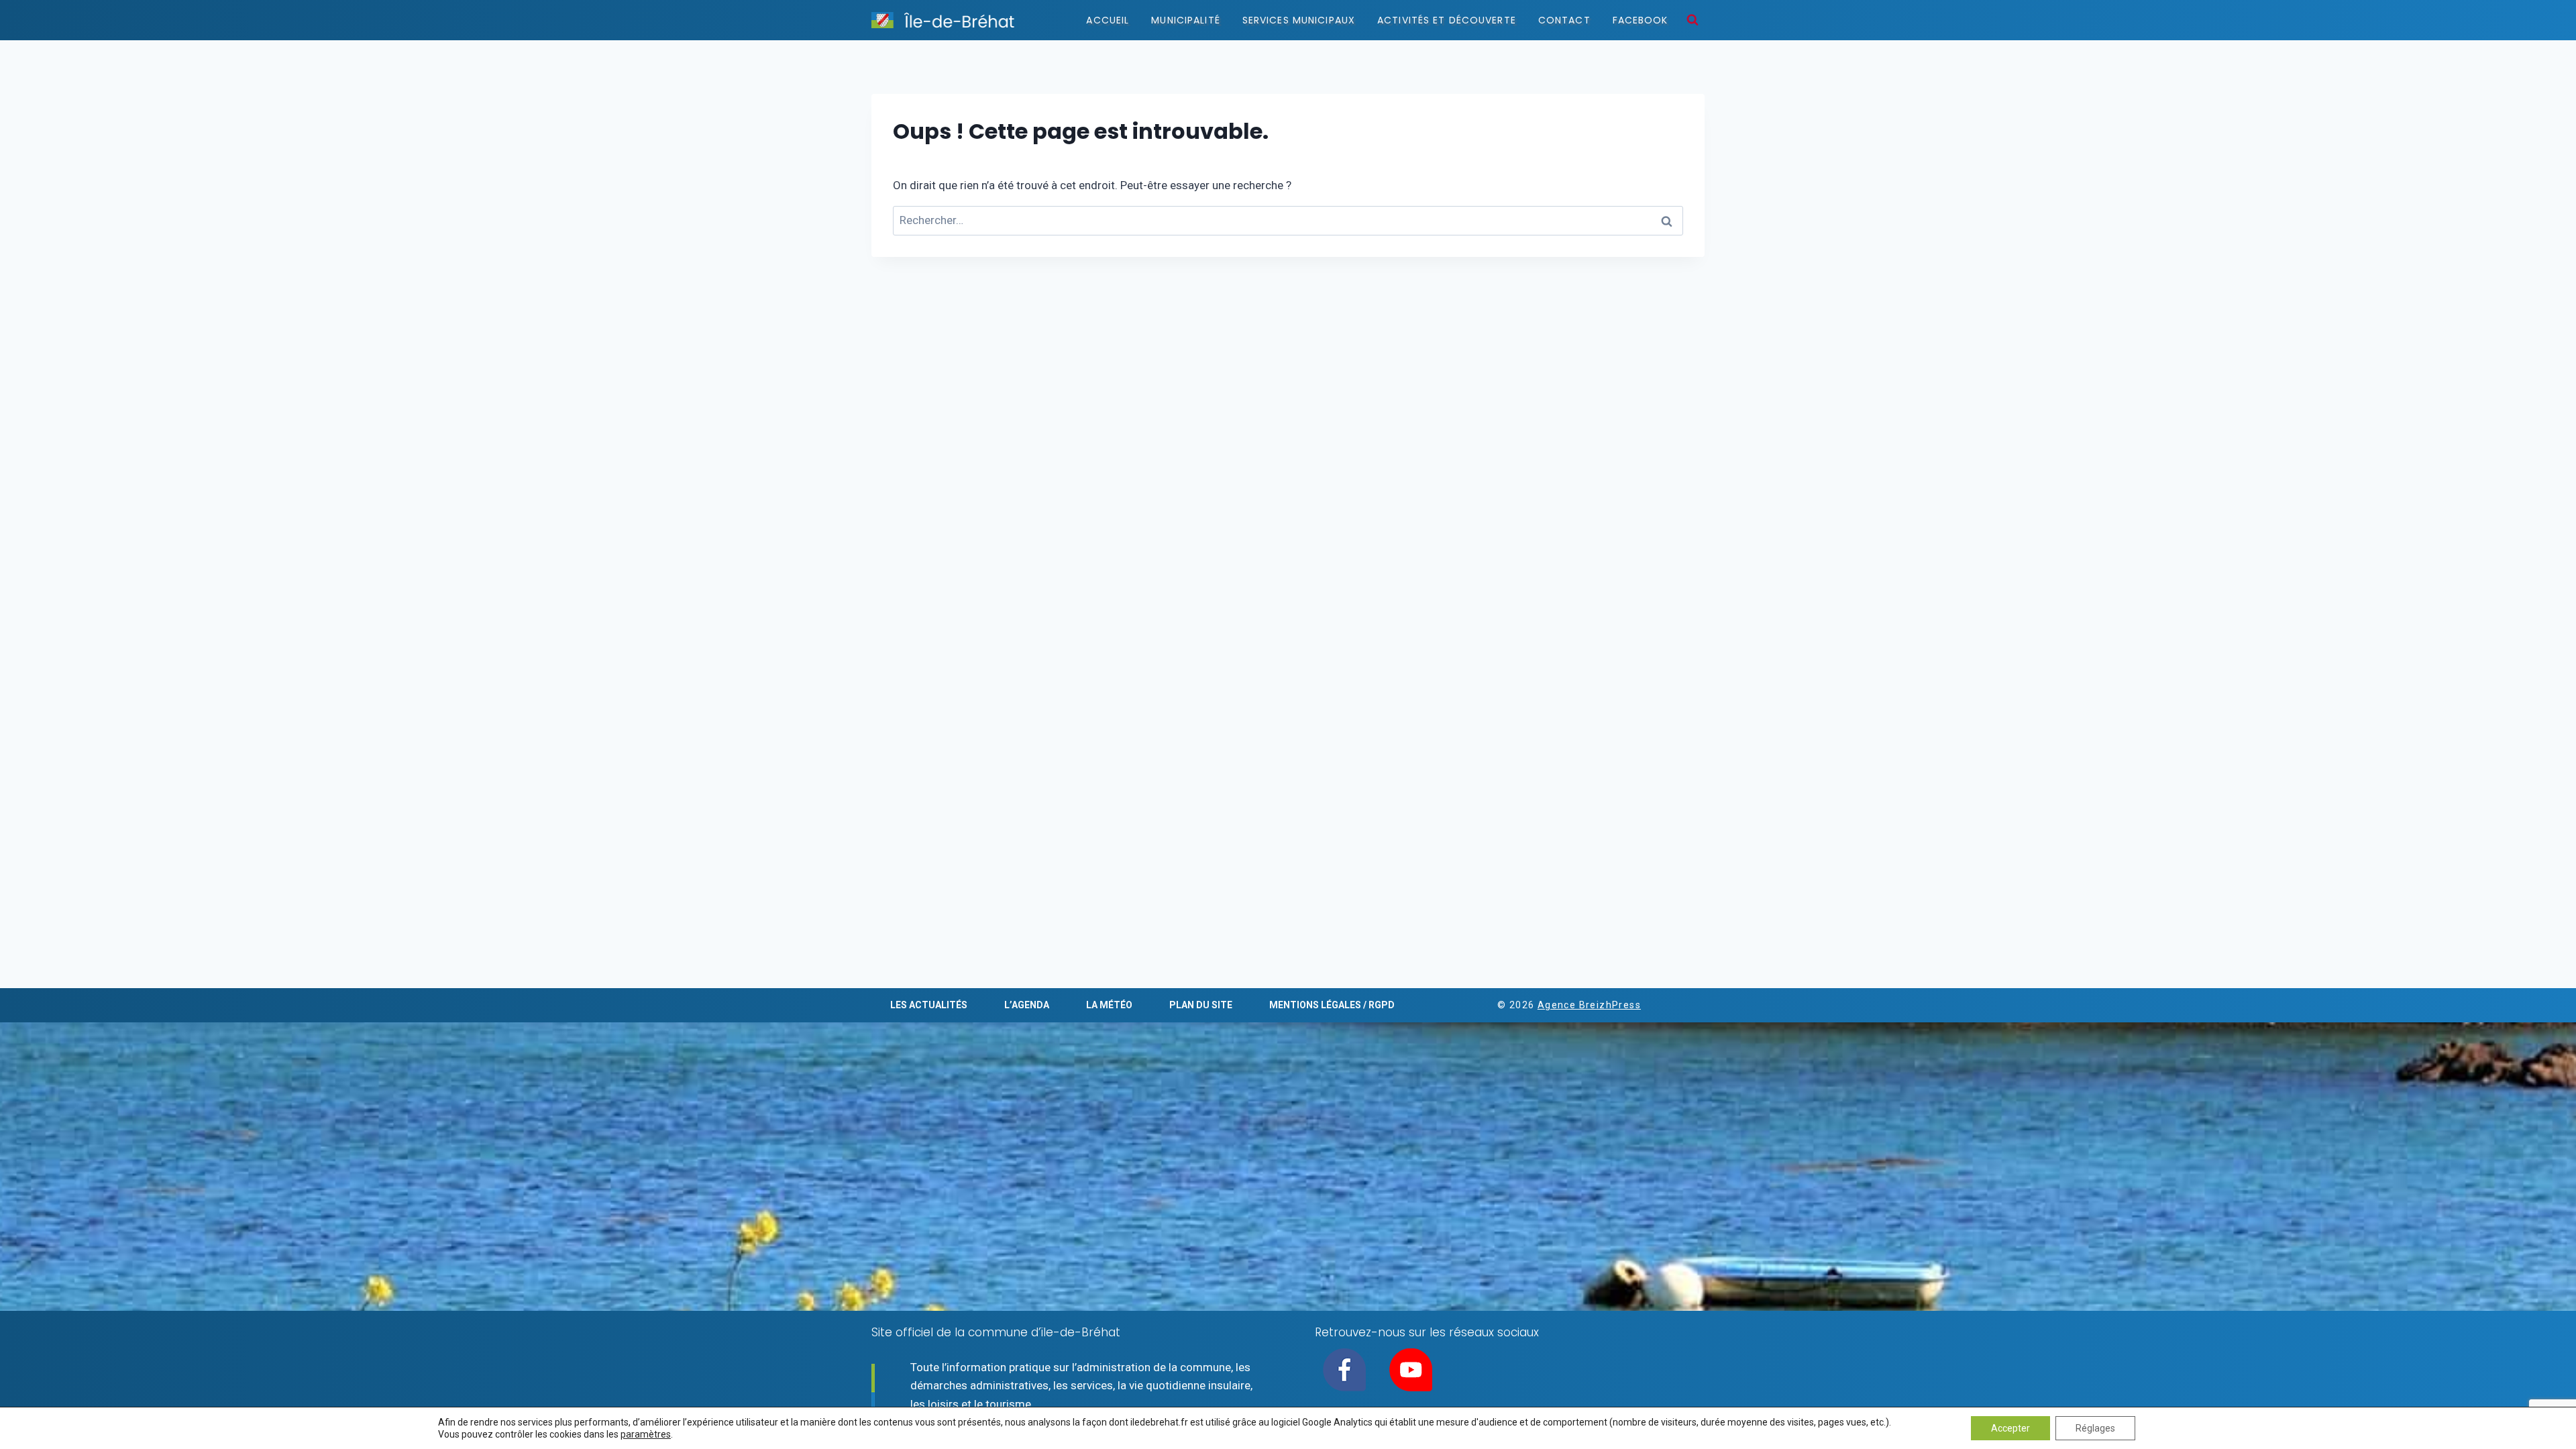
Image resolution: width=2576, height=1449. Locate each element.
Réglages (2095, 1428)
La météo (1109, 1005)
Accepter (2010, 1428)
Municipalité (1185, 20)
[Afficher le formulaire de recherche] (1693, 20)
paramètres (646, 1434)
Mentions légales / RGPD (1332, 1005)
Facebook (1641, 20)
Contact (1564, 20)
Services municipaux (1299, 20)
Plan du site (1201, 1005)
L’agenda (1027, 1005)
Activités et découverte (1447, 20)
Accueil (1108, 20)
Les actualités (929, 1005)
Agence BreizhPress (1589, 1005)
